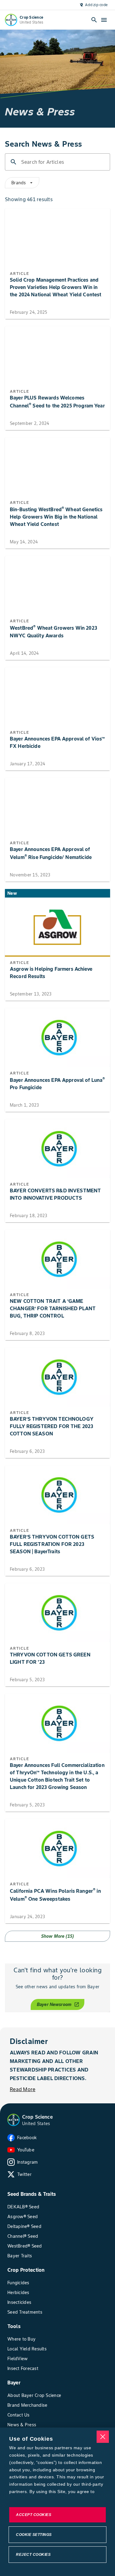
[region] (57, 2502)
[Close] (103, 2437)
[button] (13, 2120)
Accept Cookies (34, 2515)
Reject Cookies (33, 2555)
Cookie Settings (34, 2535)
